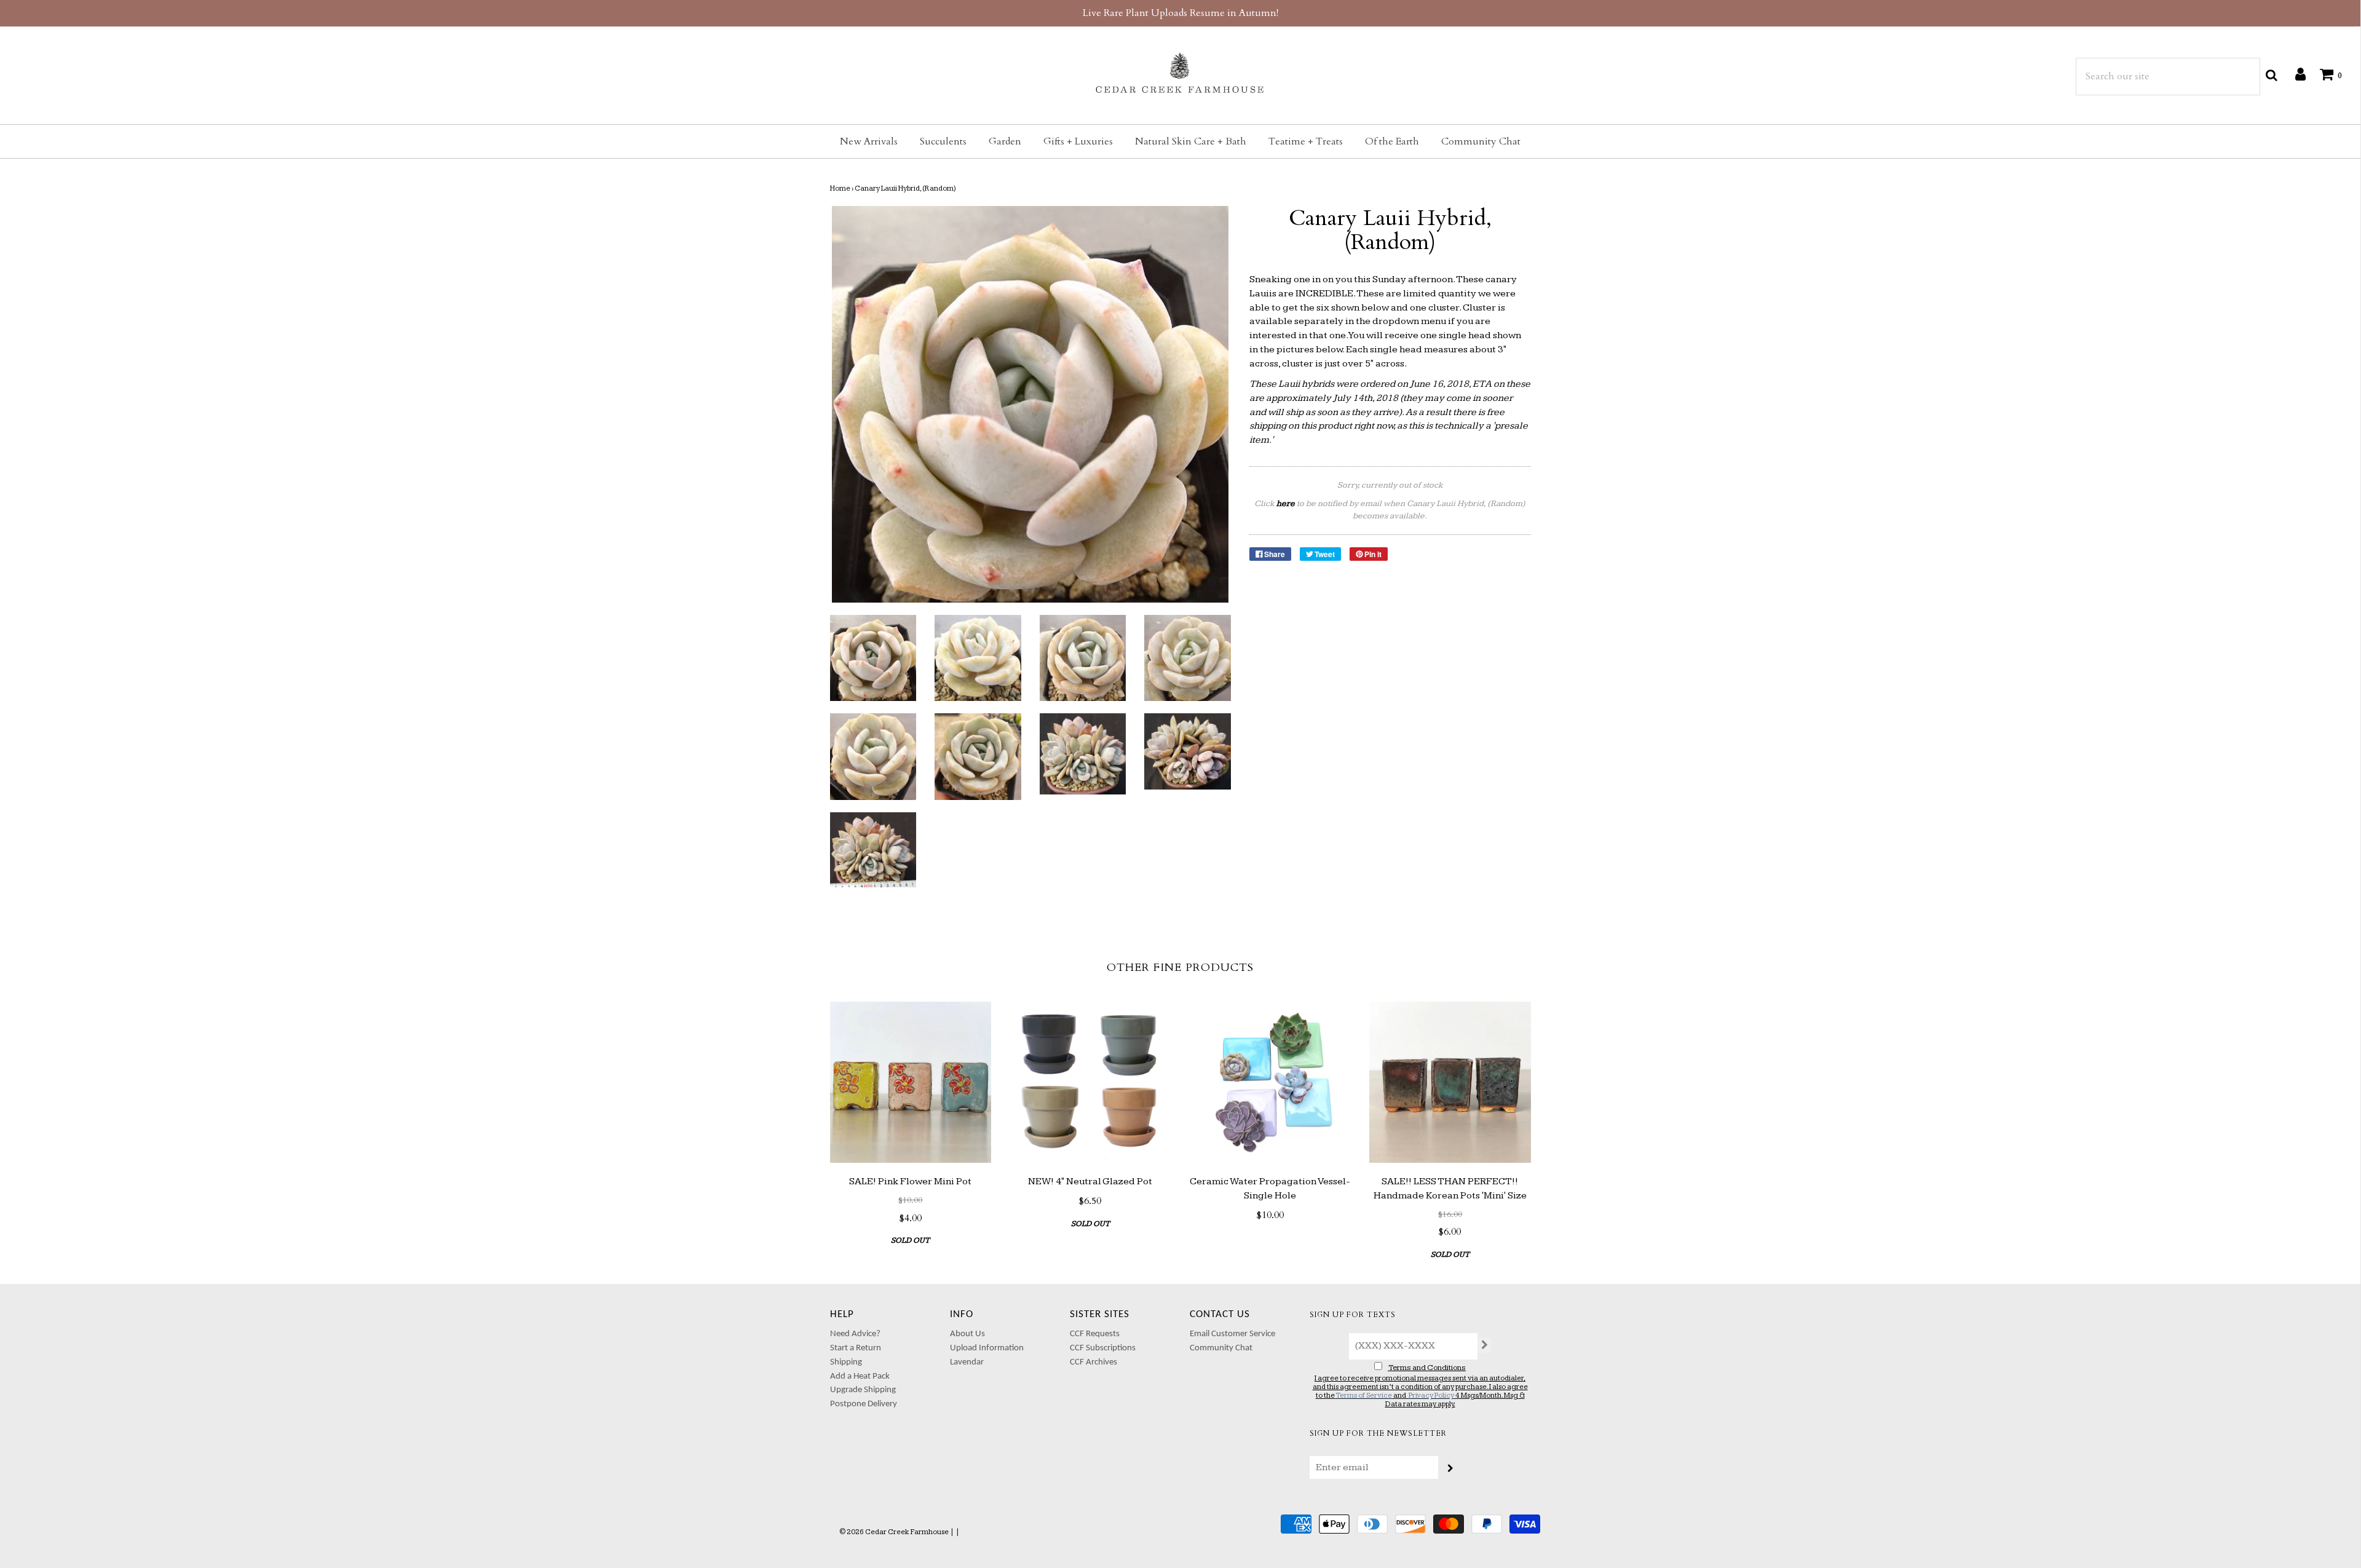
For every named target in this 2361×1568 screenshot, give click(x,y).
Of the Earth (1392, 141)
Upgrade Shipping (863, 1390)
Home (840, 188)
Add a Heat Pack (860, 1376)
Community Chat (1481, 141)
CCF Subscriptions (1103, 1348)
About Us (967, 1334)
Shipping (846, 1362)
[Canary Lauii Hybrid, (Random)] (873, 658)
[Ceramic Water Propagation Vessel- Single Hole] (1271, 1083)
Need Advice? (855, 1334)
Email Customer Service (1232, 1334)
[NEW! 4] (1090, 1083)
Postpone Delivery (864, 1404)
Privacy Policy (1431, 1396)
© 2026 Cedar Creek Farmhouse (894, 1532)
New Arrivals (869, 141)
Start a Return (856, 1348)
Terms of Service (1364, 1396)
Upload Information (987, 1348)
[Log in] (2294, 74)
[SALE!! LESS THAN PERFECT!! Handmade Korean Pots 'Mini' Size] (1450, 1083)
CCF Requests (1095, 1334)
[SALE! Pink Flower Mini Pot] (911, 1083)
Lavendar (967, 1362)
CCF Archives (1093, 1362)
